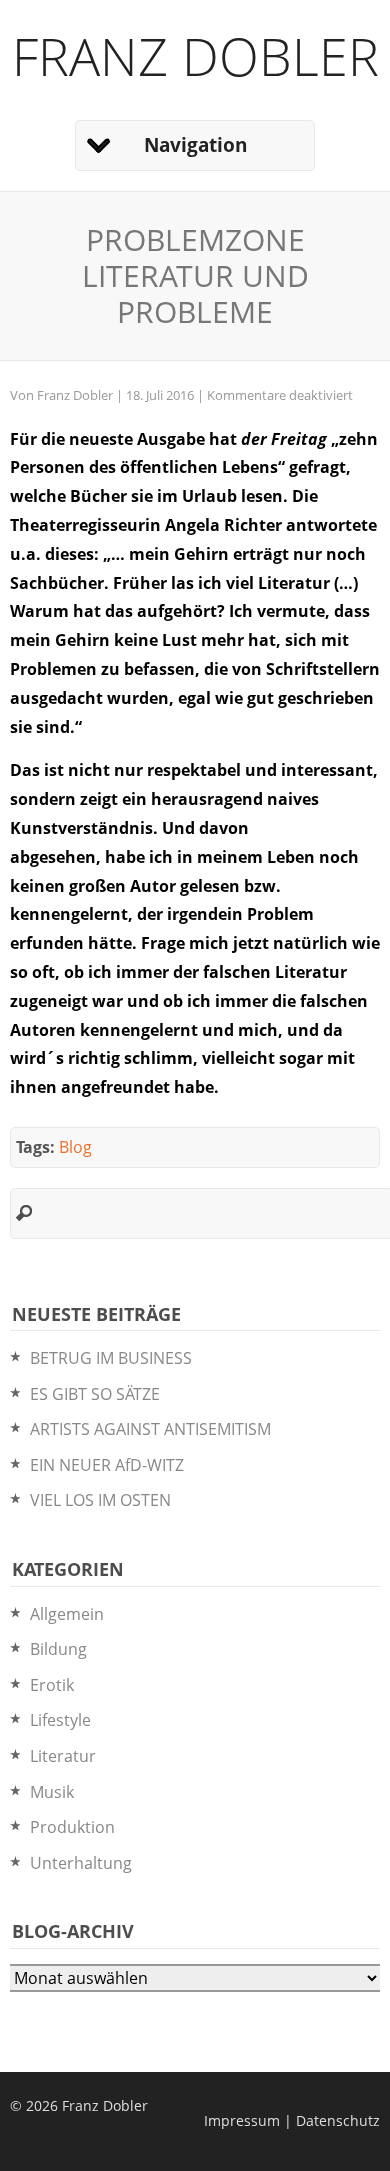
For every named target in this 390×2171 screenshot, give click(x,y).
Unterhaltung (81, 1863)
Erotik (52, 1685)
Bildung (58, 1649)
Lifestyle (60, 1720)
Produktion (72, 1827)
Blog (75, 1147)
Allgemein (67, 1614)
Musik (52, 1792)
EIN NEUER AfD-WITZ (107, 1465)
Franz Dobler (195, 55)
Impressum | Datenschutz (292, 2120)
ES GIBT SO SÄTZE (95, 1394)
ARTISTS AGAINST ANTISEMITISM (150, 1429)
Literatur (63, 1756)
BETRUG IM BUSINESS (111, 1358)
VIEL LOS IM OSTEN (100, 1500)
